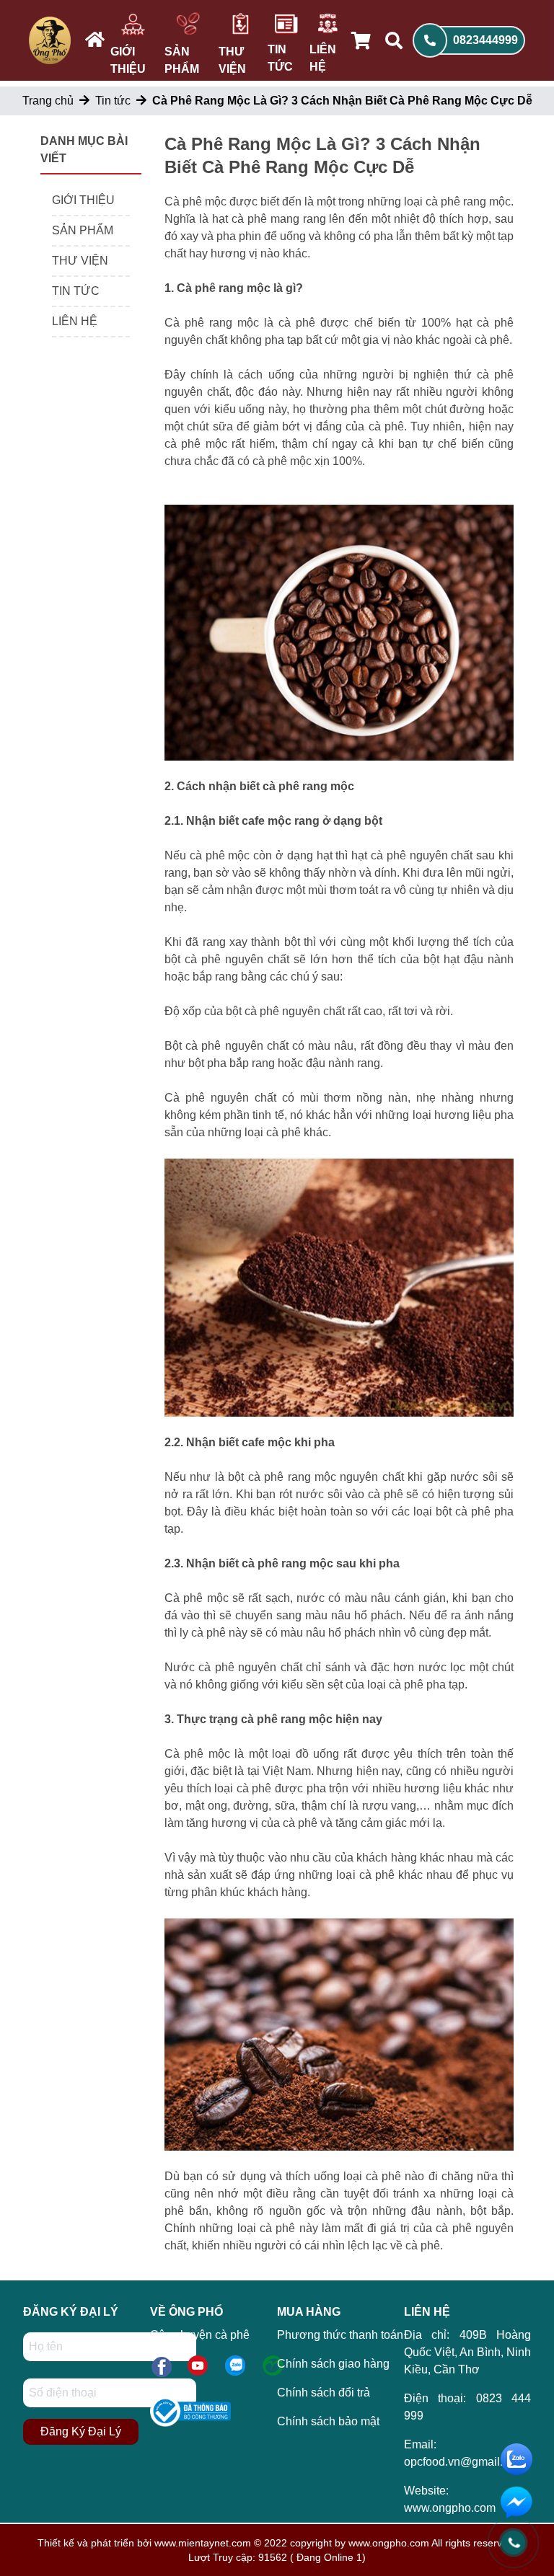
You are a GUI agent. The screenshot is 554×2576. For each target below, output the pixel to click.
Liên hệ (323, 58)
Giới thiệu (128, 60)
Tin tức (280, 58)
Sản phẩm (182, 60)
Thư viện (232, 60)
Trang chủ (48, 101)
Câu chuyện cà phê (200, 2335)
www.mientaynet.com (203, 2543)
